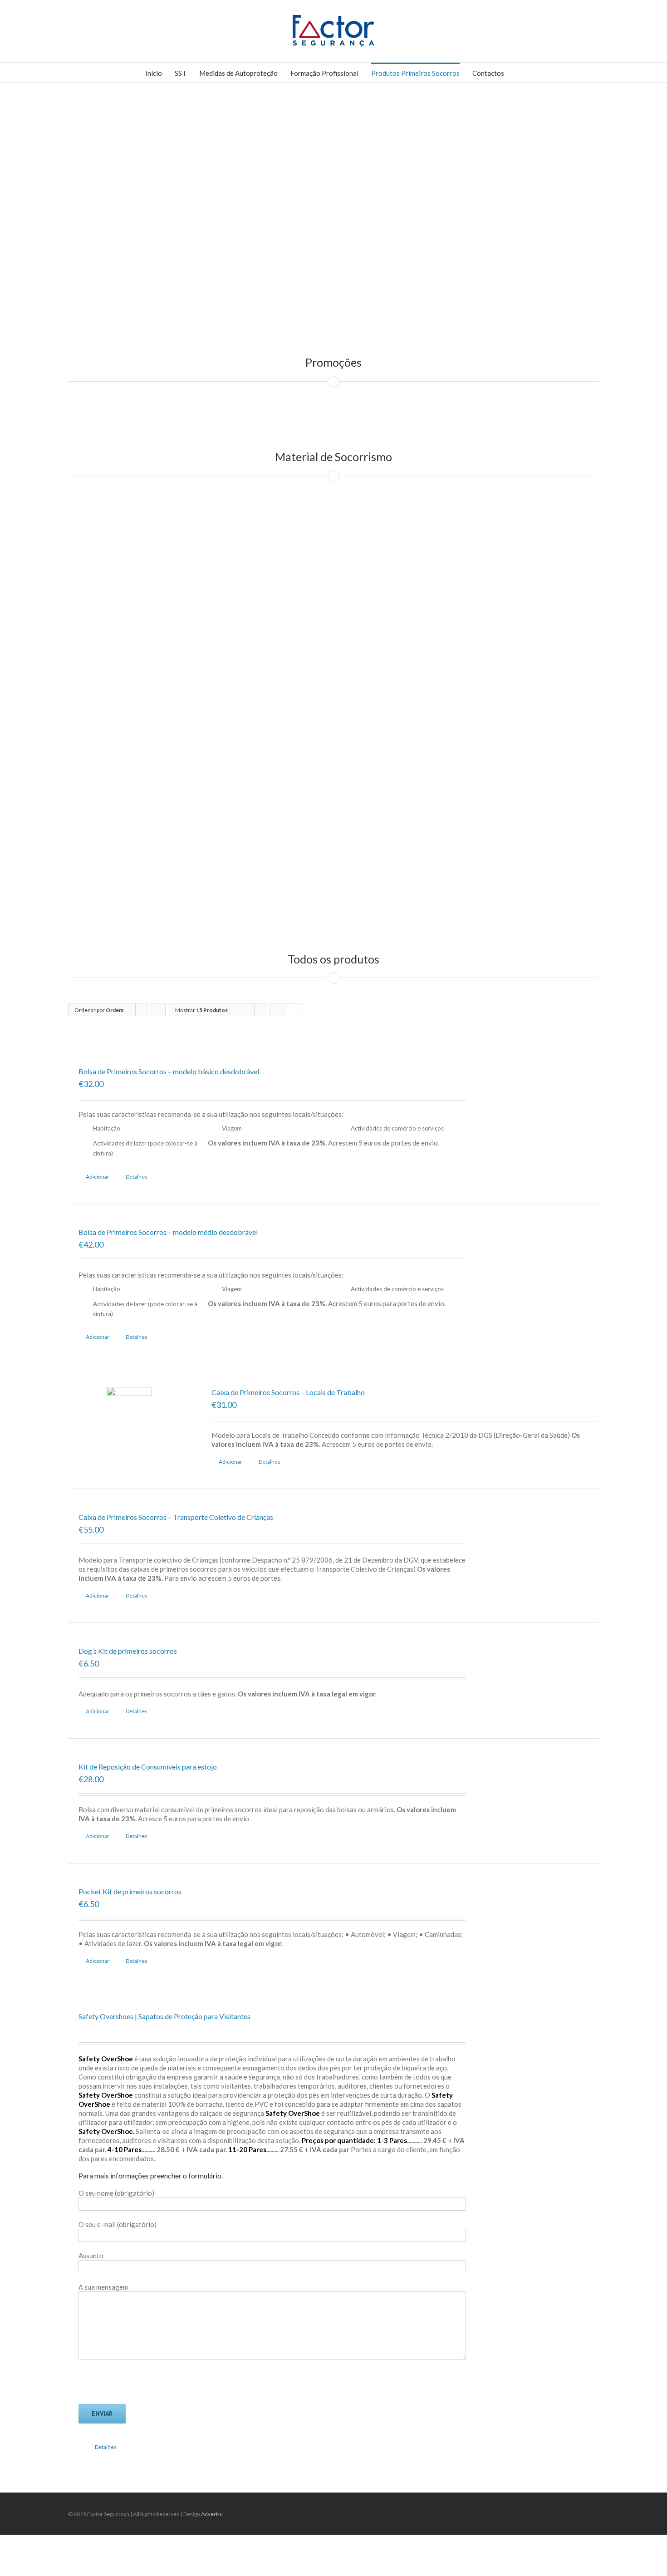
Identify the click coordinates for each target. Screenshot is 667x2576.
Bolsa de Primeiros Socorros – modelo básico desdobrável (169, 1071)
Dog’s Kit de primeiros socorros (128, 1651)
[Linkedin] (584, 2511)
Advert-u (212, 2514)
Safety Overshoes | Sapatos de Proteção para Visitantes (164, 2016)
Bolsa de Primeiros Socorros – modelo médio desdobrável (168, 1232)
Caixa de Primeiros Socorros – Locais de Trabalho (288, 1392)
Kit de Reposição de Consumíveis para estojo (148, 1767)
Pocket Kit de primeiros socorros (130, 1891)
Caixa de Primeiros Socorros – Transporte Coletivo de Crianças (176, 1517)
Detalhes (137, 1177)
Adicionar (98, 1177)
